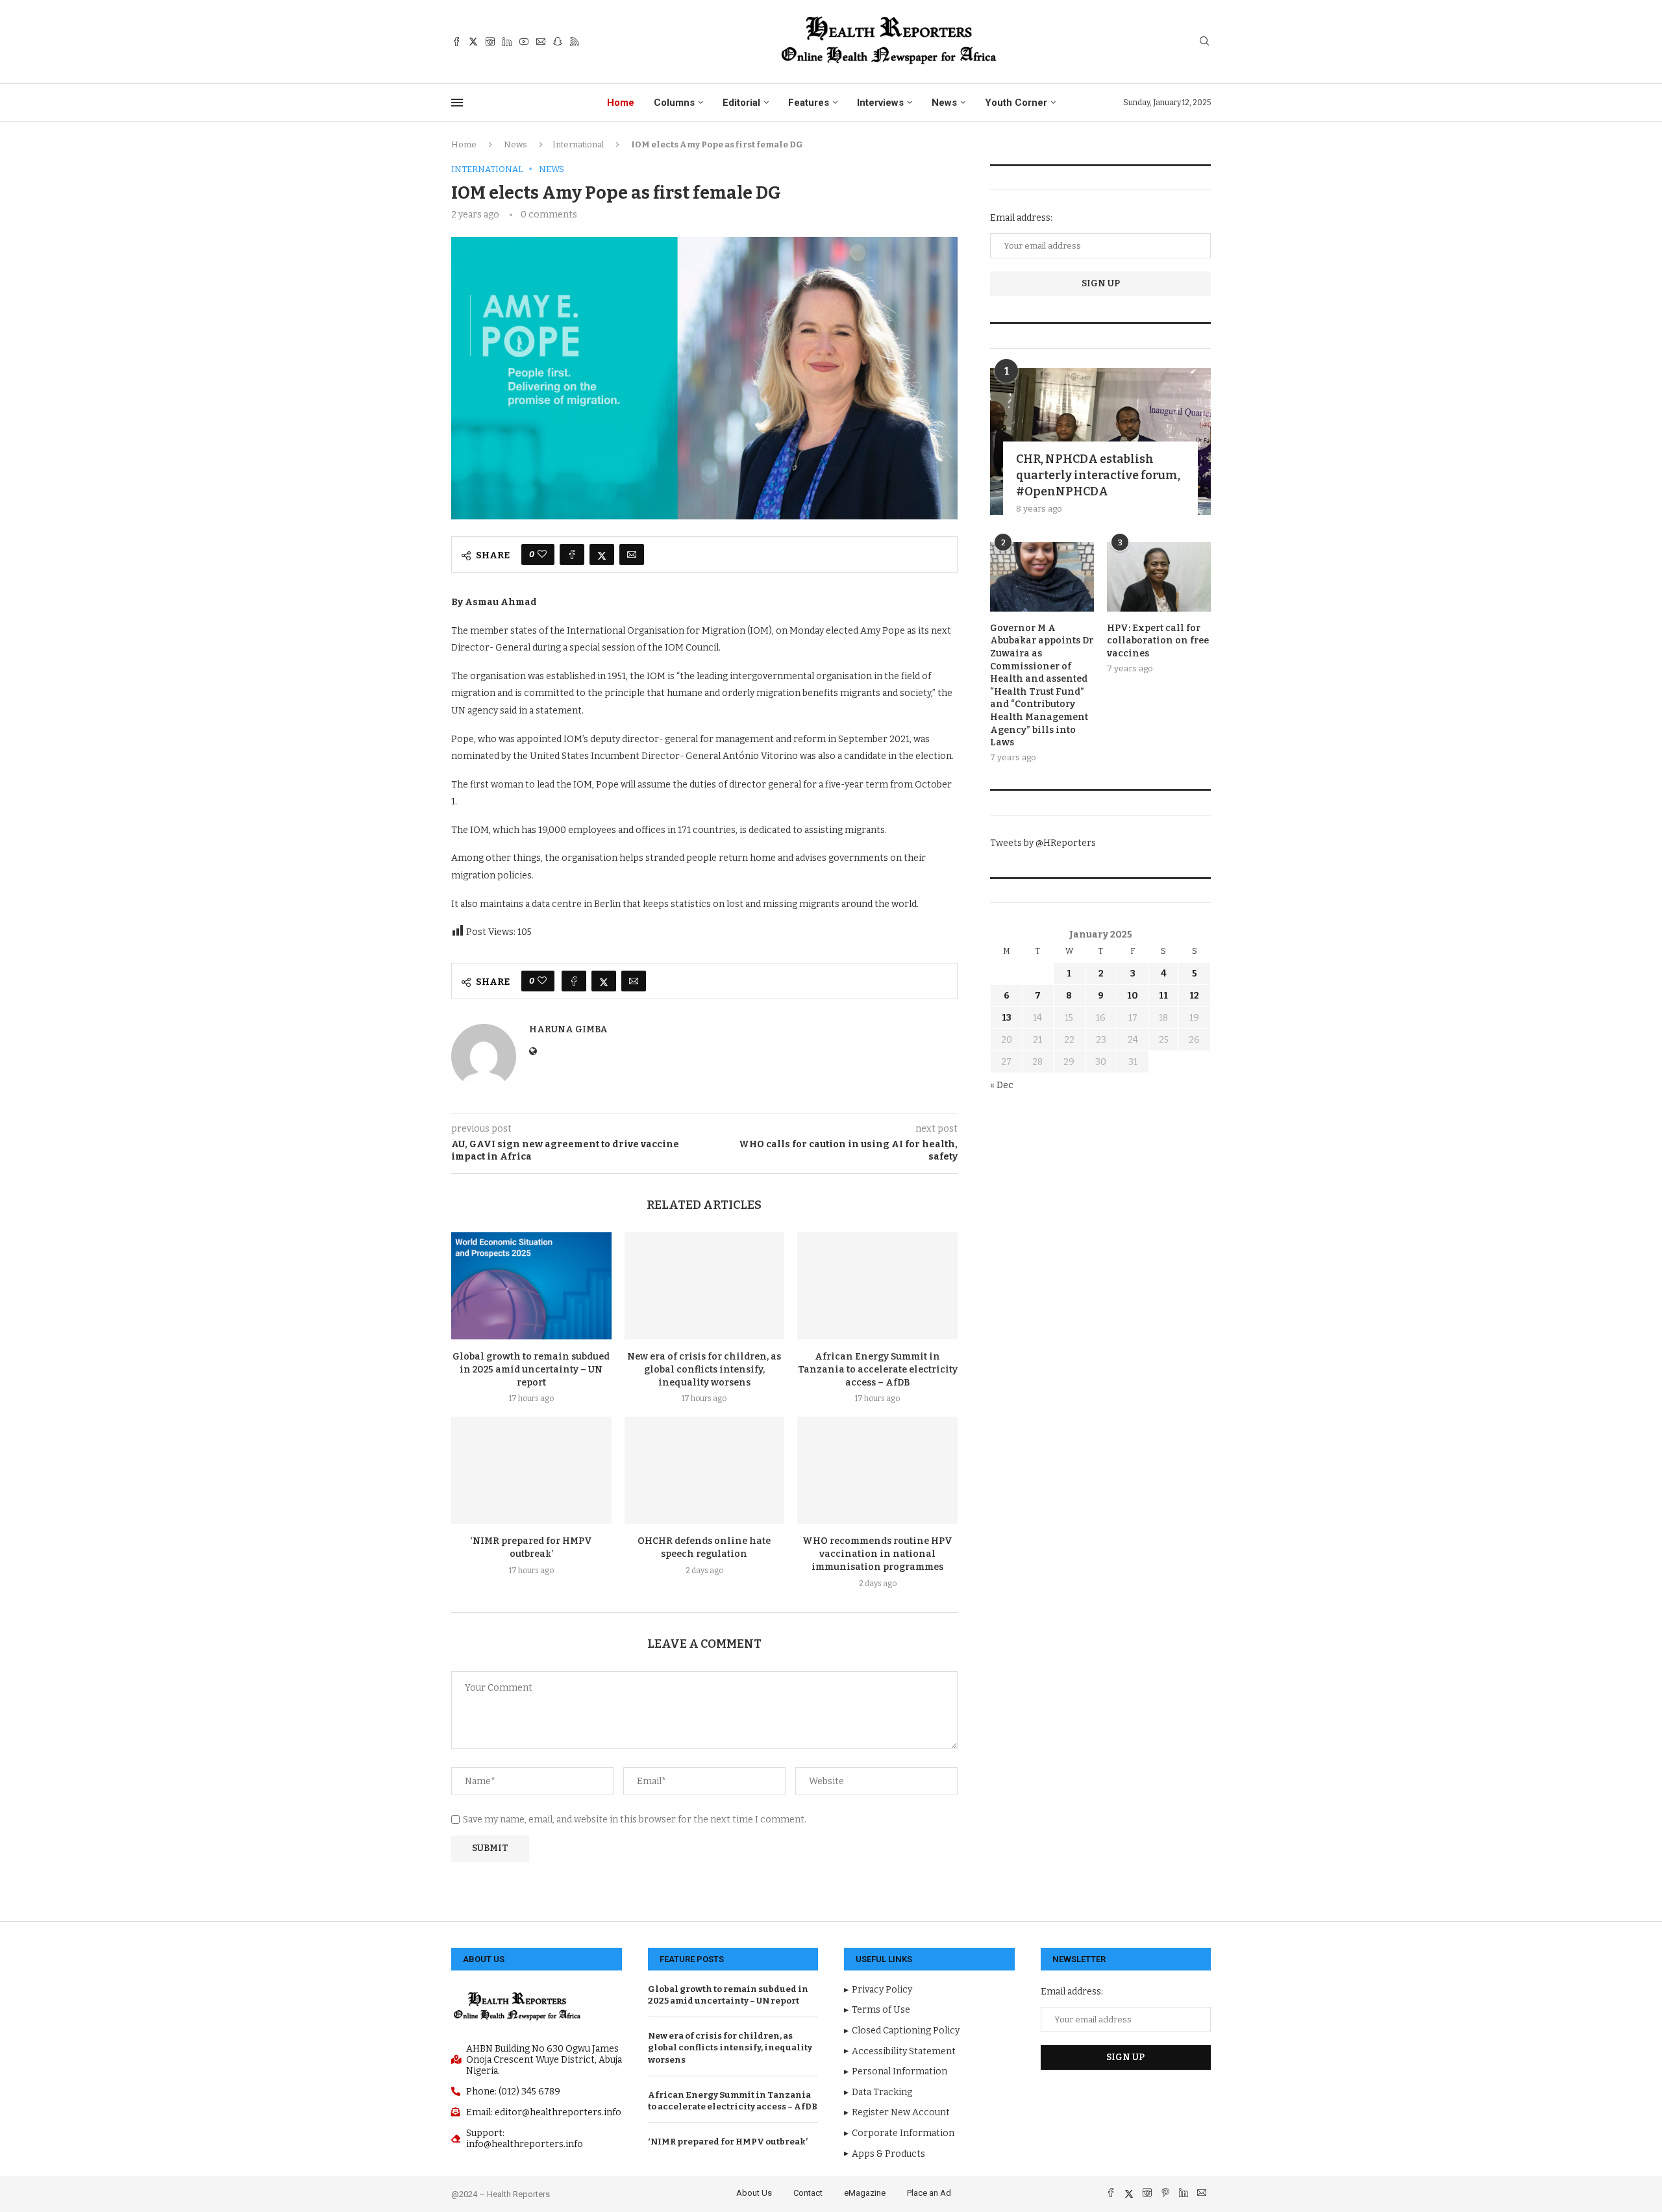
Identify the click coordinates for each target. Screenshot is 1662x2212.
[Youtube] (524, 42)
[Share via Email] (632, 554)
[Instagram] (490, 42)
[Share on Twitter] (602, 554)
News (944, 103)
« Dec (1002, 1085)
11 (1163, 996)
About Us (754, 2193)
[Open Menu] (457, 103)
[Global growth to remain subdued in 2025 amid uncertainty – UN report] (531, 1286)
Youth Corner (1016, 103)
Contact (808, 2193)
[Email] (541, 42)
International (578, 144)
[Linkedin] (507, 42)
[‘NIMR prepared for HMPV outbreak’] (531, 1470)
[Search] (1204, 42)
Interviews (880, 103)
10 (1133, 996)
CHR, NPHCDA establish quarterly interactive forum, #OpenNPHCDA (1098, 475)
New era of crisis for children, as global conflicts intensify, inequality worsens (704, 1370)
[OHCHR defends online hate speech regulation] (705, 1470)
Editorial (741, 103)
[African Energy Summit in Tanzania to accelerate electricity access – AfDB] (877, 1286)
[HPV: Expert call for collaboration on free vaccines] (1159, 577)
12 (1194, 996)
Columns (674, 103)
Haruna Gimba (568, 1029)
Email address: (1021, 218)
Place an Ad (929, 2193)
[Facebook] (456, 42)
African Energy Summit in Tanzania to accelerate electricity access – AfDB (878, 1370)
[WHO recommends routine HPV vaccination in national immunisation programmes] (877, 1470)
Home (621, 103)
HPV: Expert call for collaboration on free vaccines (1158, 641)
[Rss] (575, 42)
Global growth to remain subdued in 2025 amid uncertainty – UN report (531, 1370)
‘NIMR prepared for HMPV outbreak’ (728, 2142)
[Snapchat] (558, 42)
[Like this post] (542, 554)
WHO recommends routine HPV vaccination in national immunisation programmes (877, 1554)
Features (809, 103)
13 (1007, 1018)
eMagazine (865, 2193)
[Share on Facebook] (572, 554)
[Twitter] (473, 42)
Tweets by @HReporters (1043, 843)
